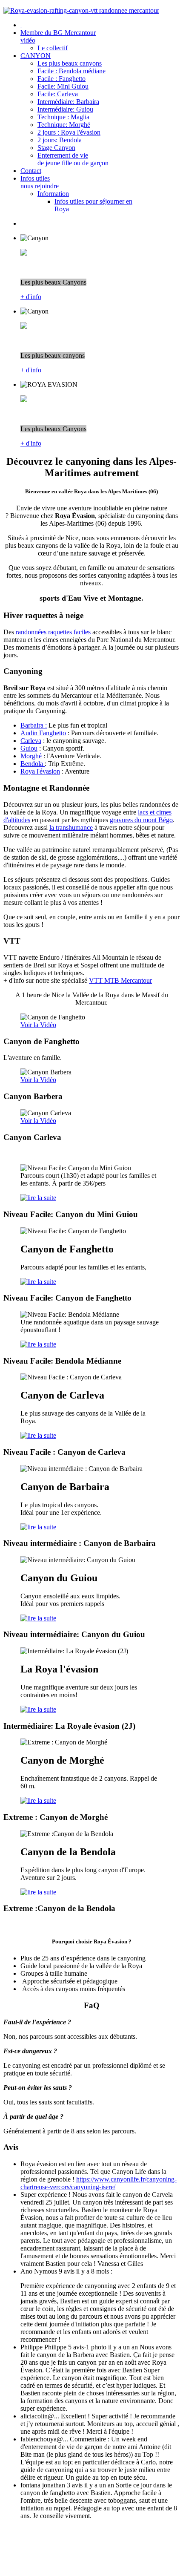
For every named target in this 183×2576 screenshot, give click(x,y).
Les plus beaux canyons (70, 63)
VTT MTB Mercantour (120, 980)
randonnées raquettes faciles (53, 632)
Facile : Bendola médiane (71, 71)
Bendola (33, 764)
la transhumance (71, 827)
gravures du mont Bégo (141, 820)
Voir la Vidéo (38, 1025)
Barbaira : (34, 725)
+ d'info (31, 297)
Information (53, 194)
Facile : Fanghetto (61, 79)
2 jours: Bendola (60, 140)
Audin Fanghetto (43, 733)
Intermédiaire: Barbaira (68, 102)
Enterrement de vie (73, 159)
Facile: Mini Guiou (63, 86)
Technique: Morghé (64, 125)
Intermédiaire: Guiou (65, 109)
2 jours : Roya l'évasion (69, 132)
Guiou (29, 748)
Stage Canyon (56, 148)
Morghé (31, 756)
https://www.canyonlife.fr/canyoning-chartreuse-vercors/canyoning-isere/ (99, 2183)
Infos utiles (40, 182)
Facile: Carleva (58, 94)
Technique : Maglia (63, 117)
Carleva (31, 741)
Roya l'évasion (40, 771)
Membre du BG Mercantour (58, 36)
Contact (31, 171)
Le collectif (53, 48)
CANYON (36, 56)
